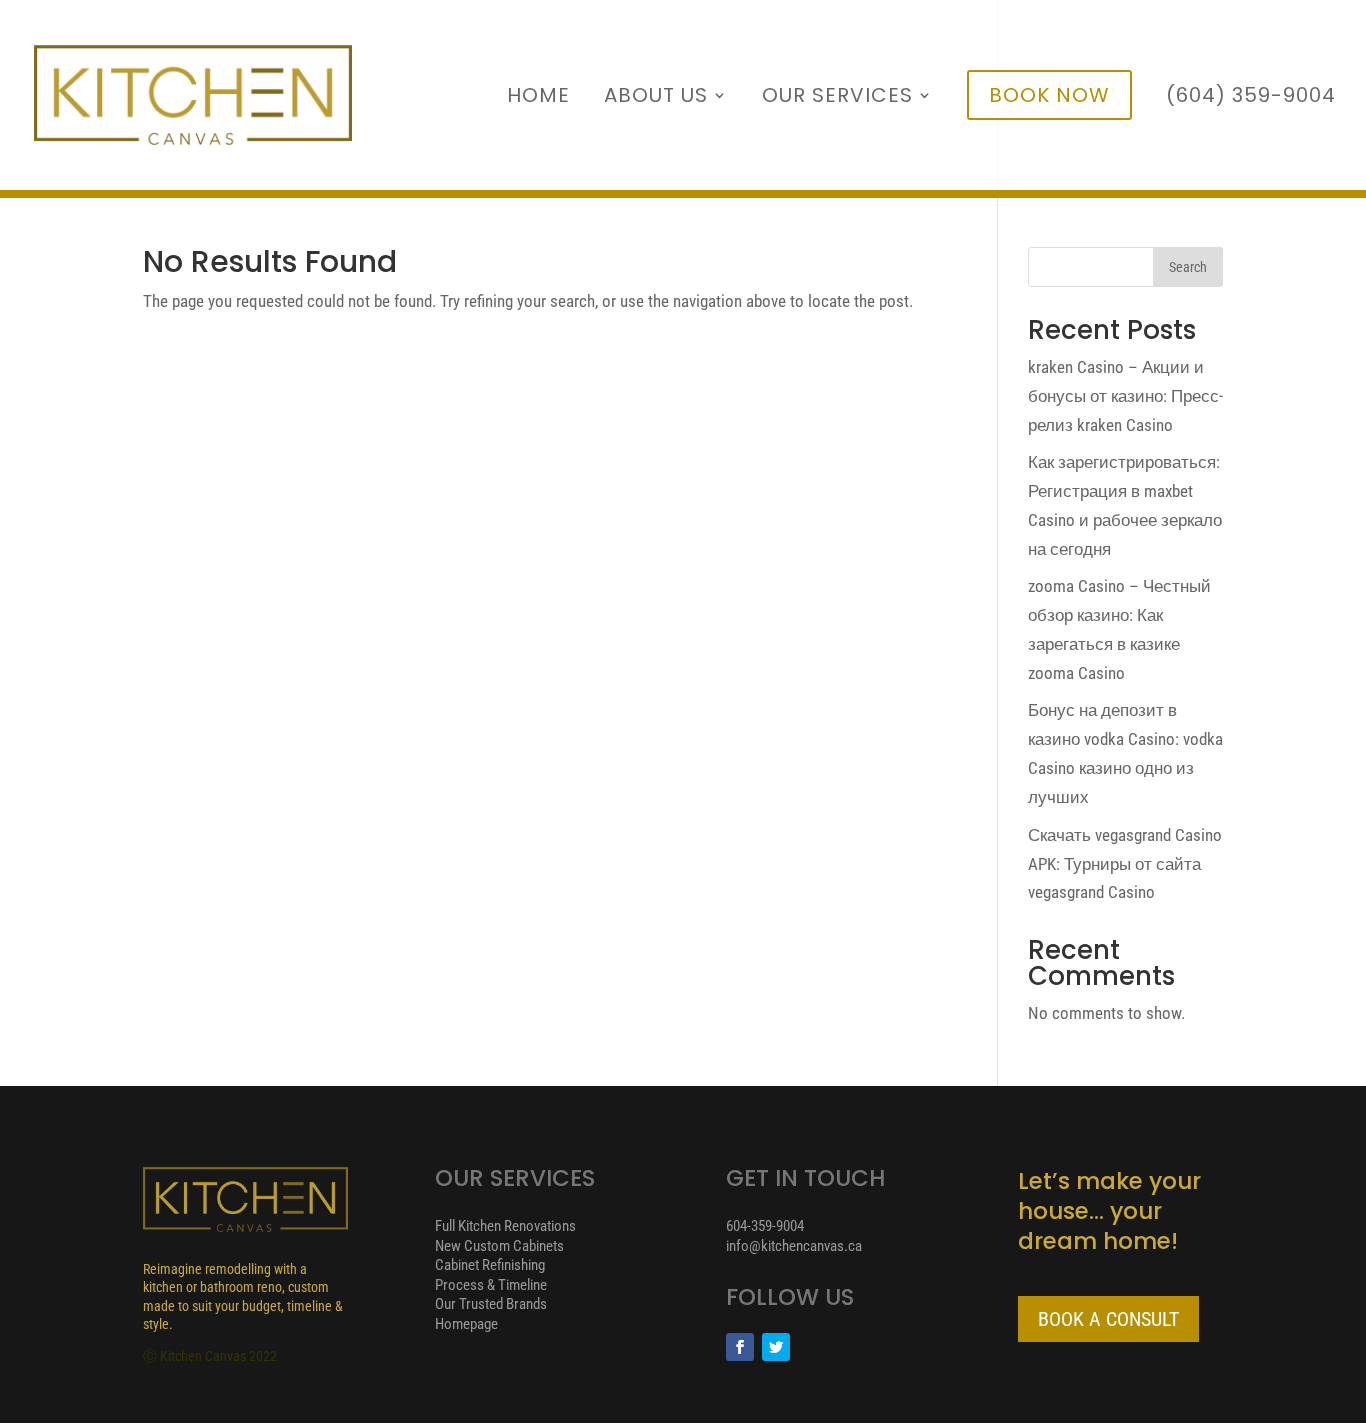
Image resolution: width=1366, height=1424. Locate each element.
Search (1188, 267)
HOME (538, 98)
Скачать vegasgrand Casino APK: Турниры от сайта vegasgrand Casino (1125, 864)
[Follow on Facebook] (740, 1347)
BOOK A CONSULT (1108, 1319)
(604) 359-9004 (1251, 98)
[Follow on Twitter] (776, 1347)
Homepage (466, 1324)
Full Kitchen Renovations (505, 1226)
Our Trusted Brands (491, 1304)
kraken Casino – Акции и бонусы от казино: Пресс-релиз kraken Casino (1125, 396)
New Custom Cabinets (499, 1246)
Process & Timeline (491, 1285)
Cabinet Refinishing (490, 1265)
